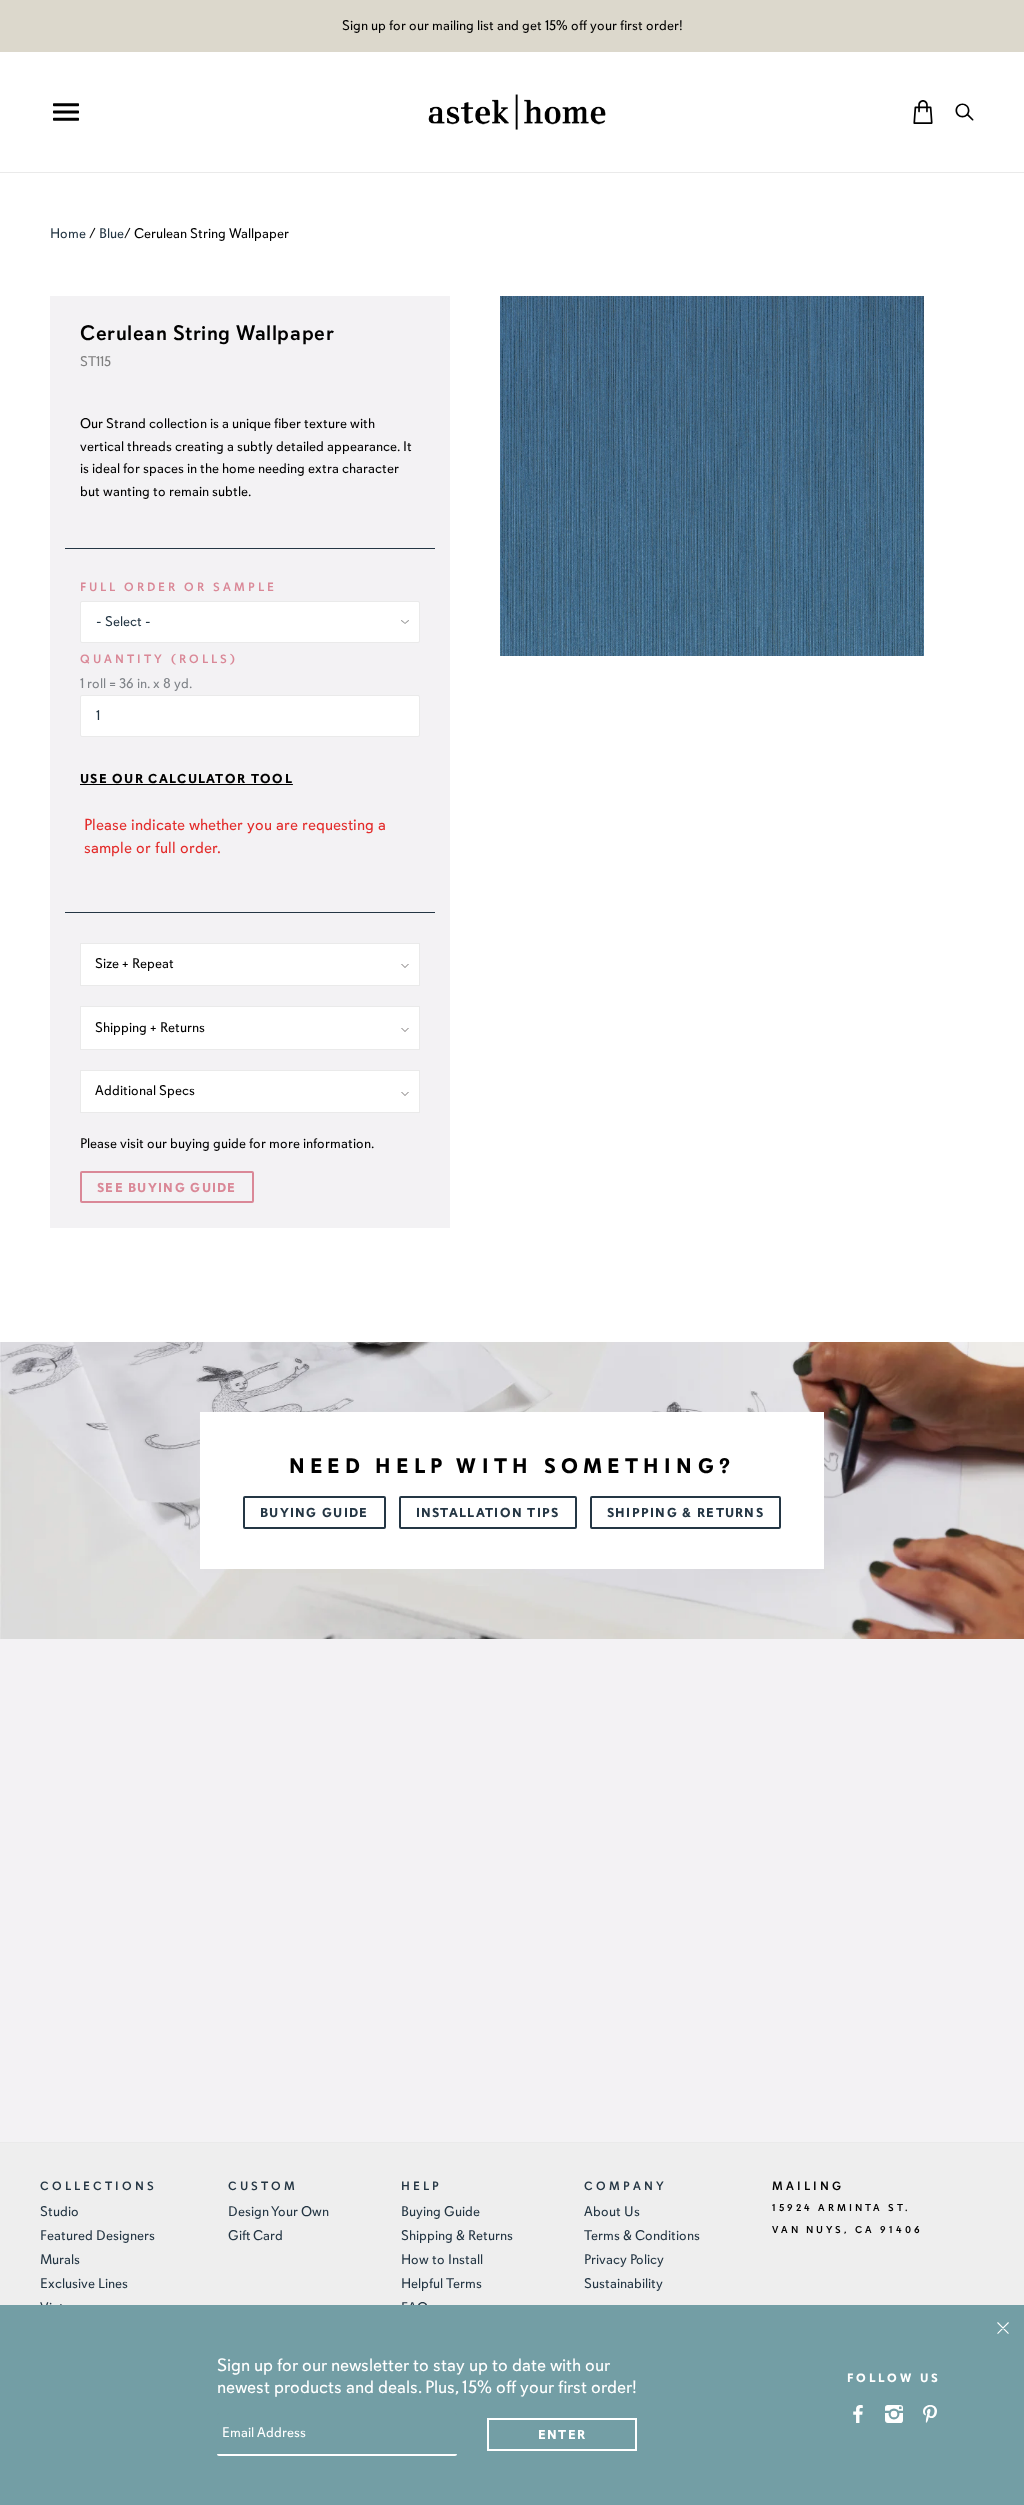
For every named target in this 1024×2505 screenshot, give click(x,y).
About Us (612, 2211)
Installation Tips (488, 1513)
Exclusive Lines (84, 2283)
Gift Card (255, 2235)
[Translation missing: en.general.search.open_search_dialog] (964, 111)
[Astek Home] (517, 110)
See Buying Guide (167, 1188)
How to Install (442, 2259)
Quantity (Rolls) (159, 659)
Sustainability (623, 2283)
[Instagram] (894, 2413)
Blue (111, 233)
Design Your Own (278, 2211)
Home (68, 233)
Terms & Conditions (642, 2235)
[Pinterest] (930, 2413)
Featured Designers (97, 2235)
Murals (60, 2259)
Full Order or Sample (178, 587)
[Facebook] (858, 2413)
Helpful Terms (441, 2283)
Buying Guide (314, 1513)
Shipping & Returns (685, 1513)
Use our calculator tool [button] (186, 779)
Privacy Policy (624, 2259)
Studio (59, 2211)
